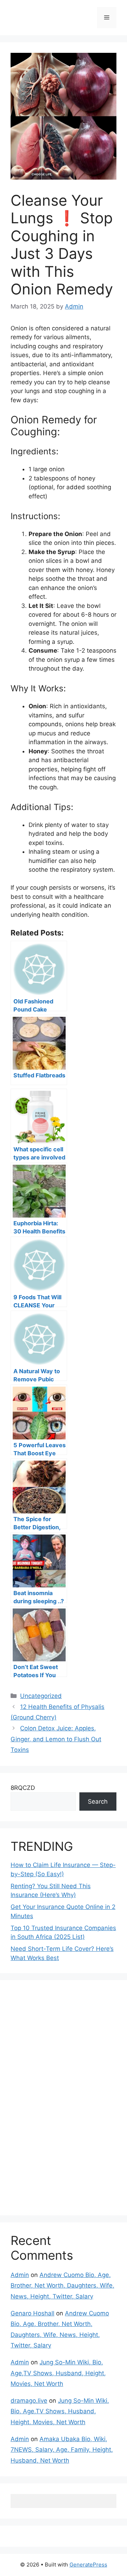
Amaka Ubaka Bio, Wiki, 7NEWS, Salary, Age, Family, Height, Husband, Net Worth (62, 2450)
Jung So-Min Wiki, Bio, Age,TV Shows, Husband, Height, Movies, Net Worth (58, 2373)
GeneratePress (88, 2565)
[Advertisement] (64, 2096)
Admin (20, 2275)
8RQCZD (23, 1788)
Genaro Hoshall (32, 2313)
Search (98, 1802)
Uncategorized (41, 1696)
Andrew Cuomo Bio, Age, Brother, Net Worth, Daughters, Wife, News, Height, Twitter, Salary (62, 2286)
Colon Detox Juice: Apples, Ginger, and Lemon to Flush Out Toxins (56, 1739)
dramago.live (29, 2401)
